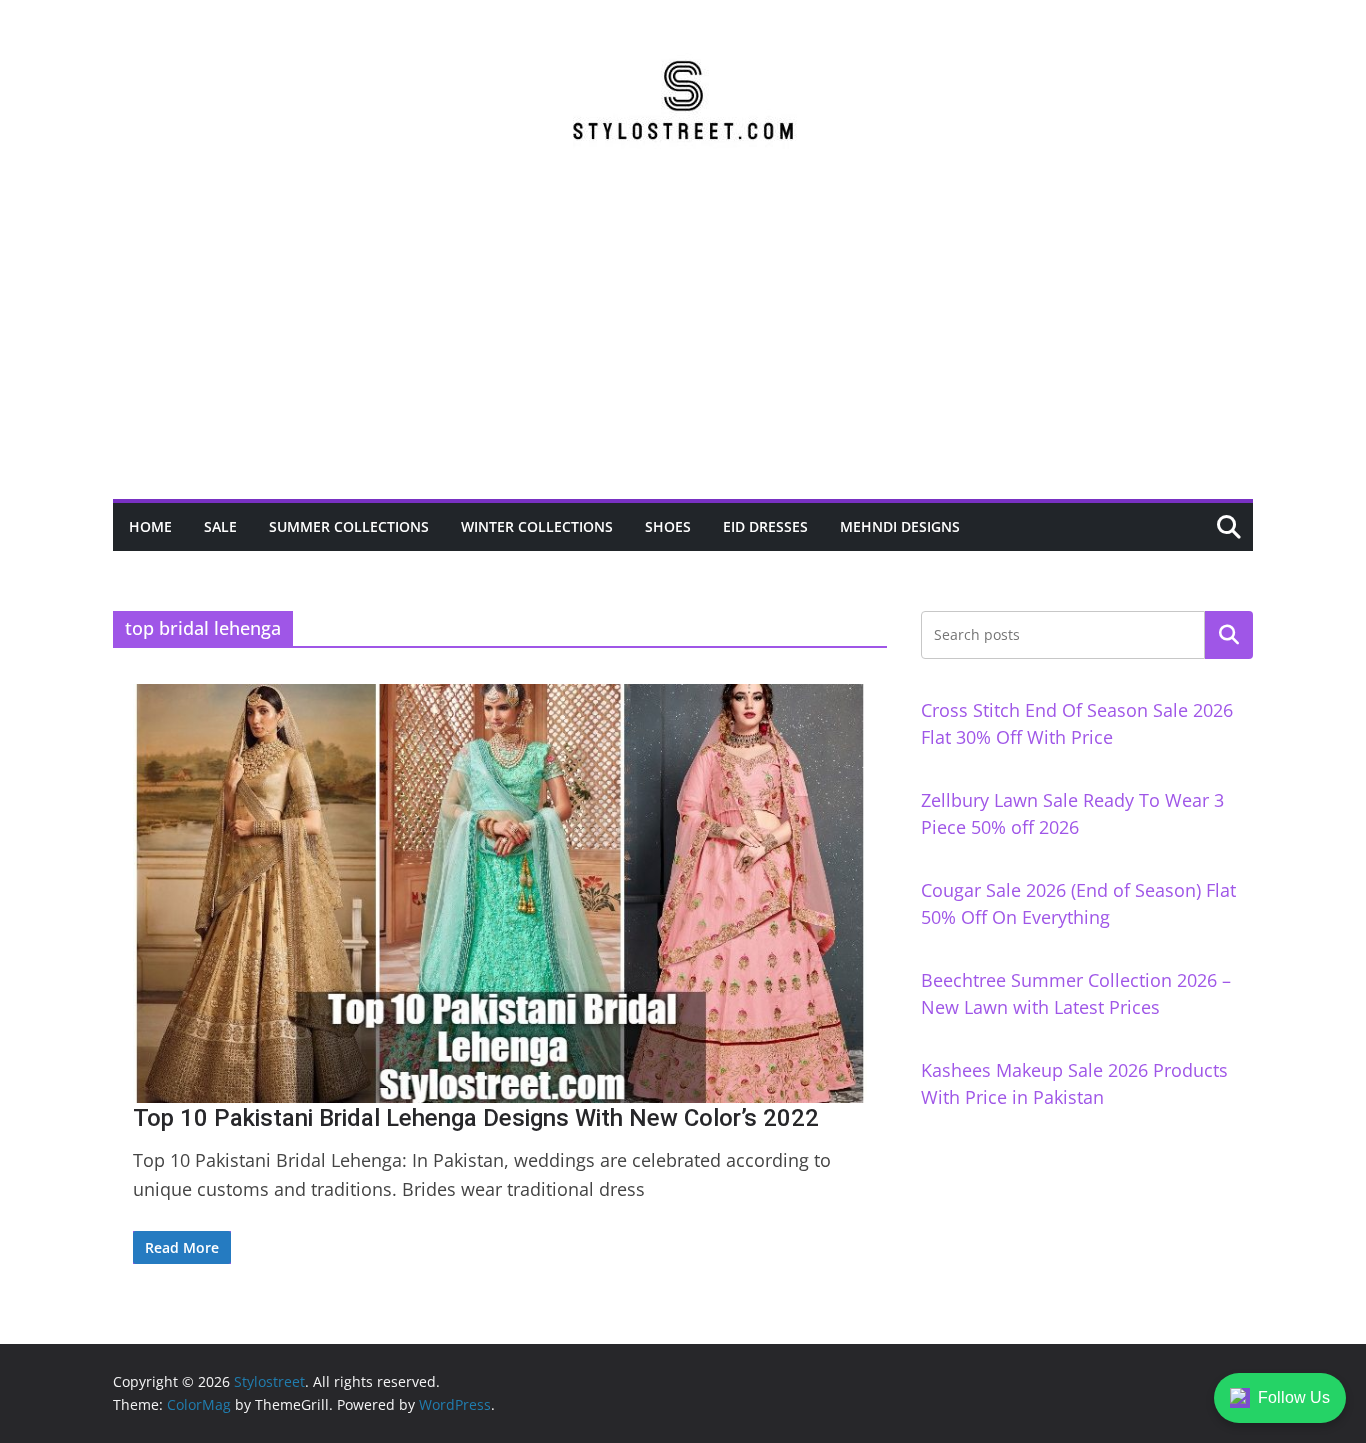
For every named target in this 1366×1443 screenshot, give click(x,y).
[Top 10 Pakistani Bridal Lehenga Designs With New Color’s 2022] (500, 893)
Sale (220, 526)
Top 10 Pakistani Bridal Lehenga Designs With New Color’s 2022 (476, 1118)
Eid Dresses (765, 526)
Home (150, 526)
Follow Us (1294, 1397)
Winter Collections (537, 526)
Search (1229, 635)
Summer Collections (349, 526)
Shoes (668, 526)
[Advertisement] (683, 349)
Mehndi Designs (900, 526)
